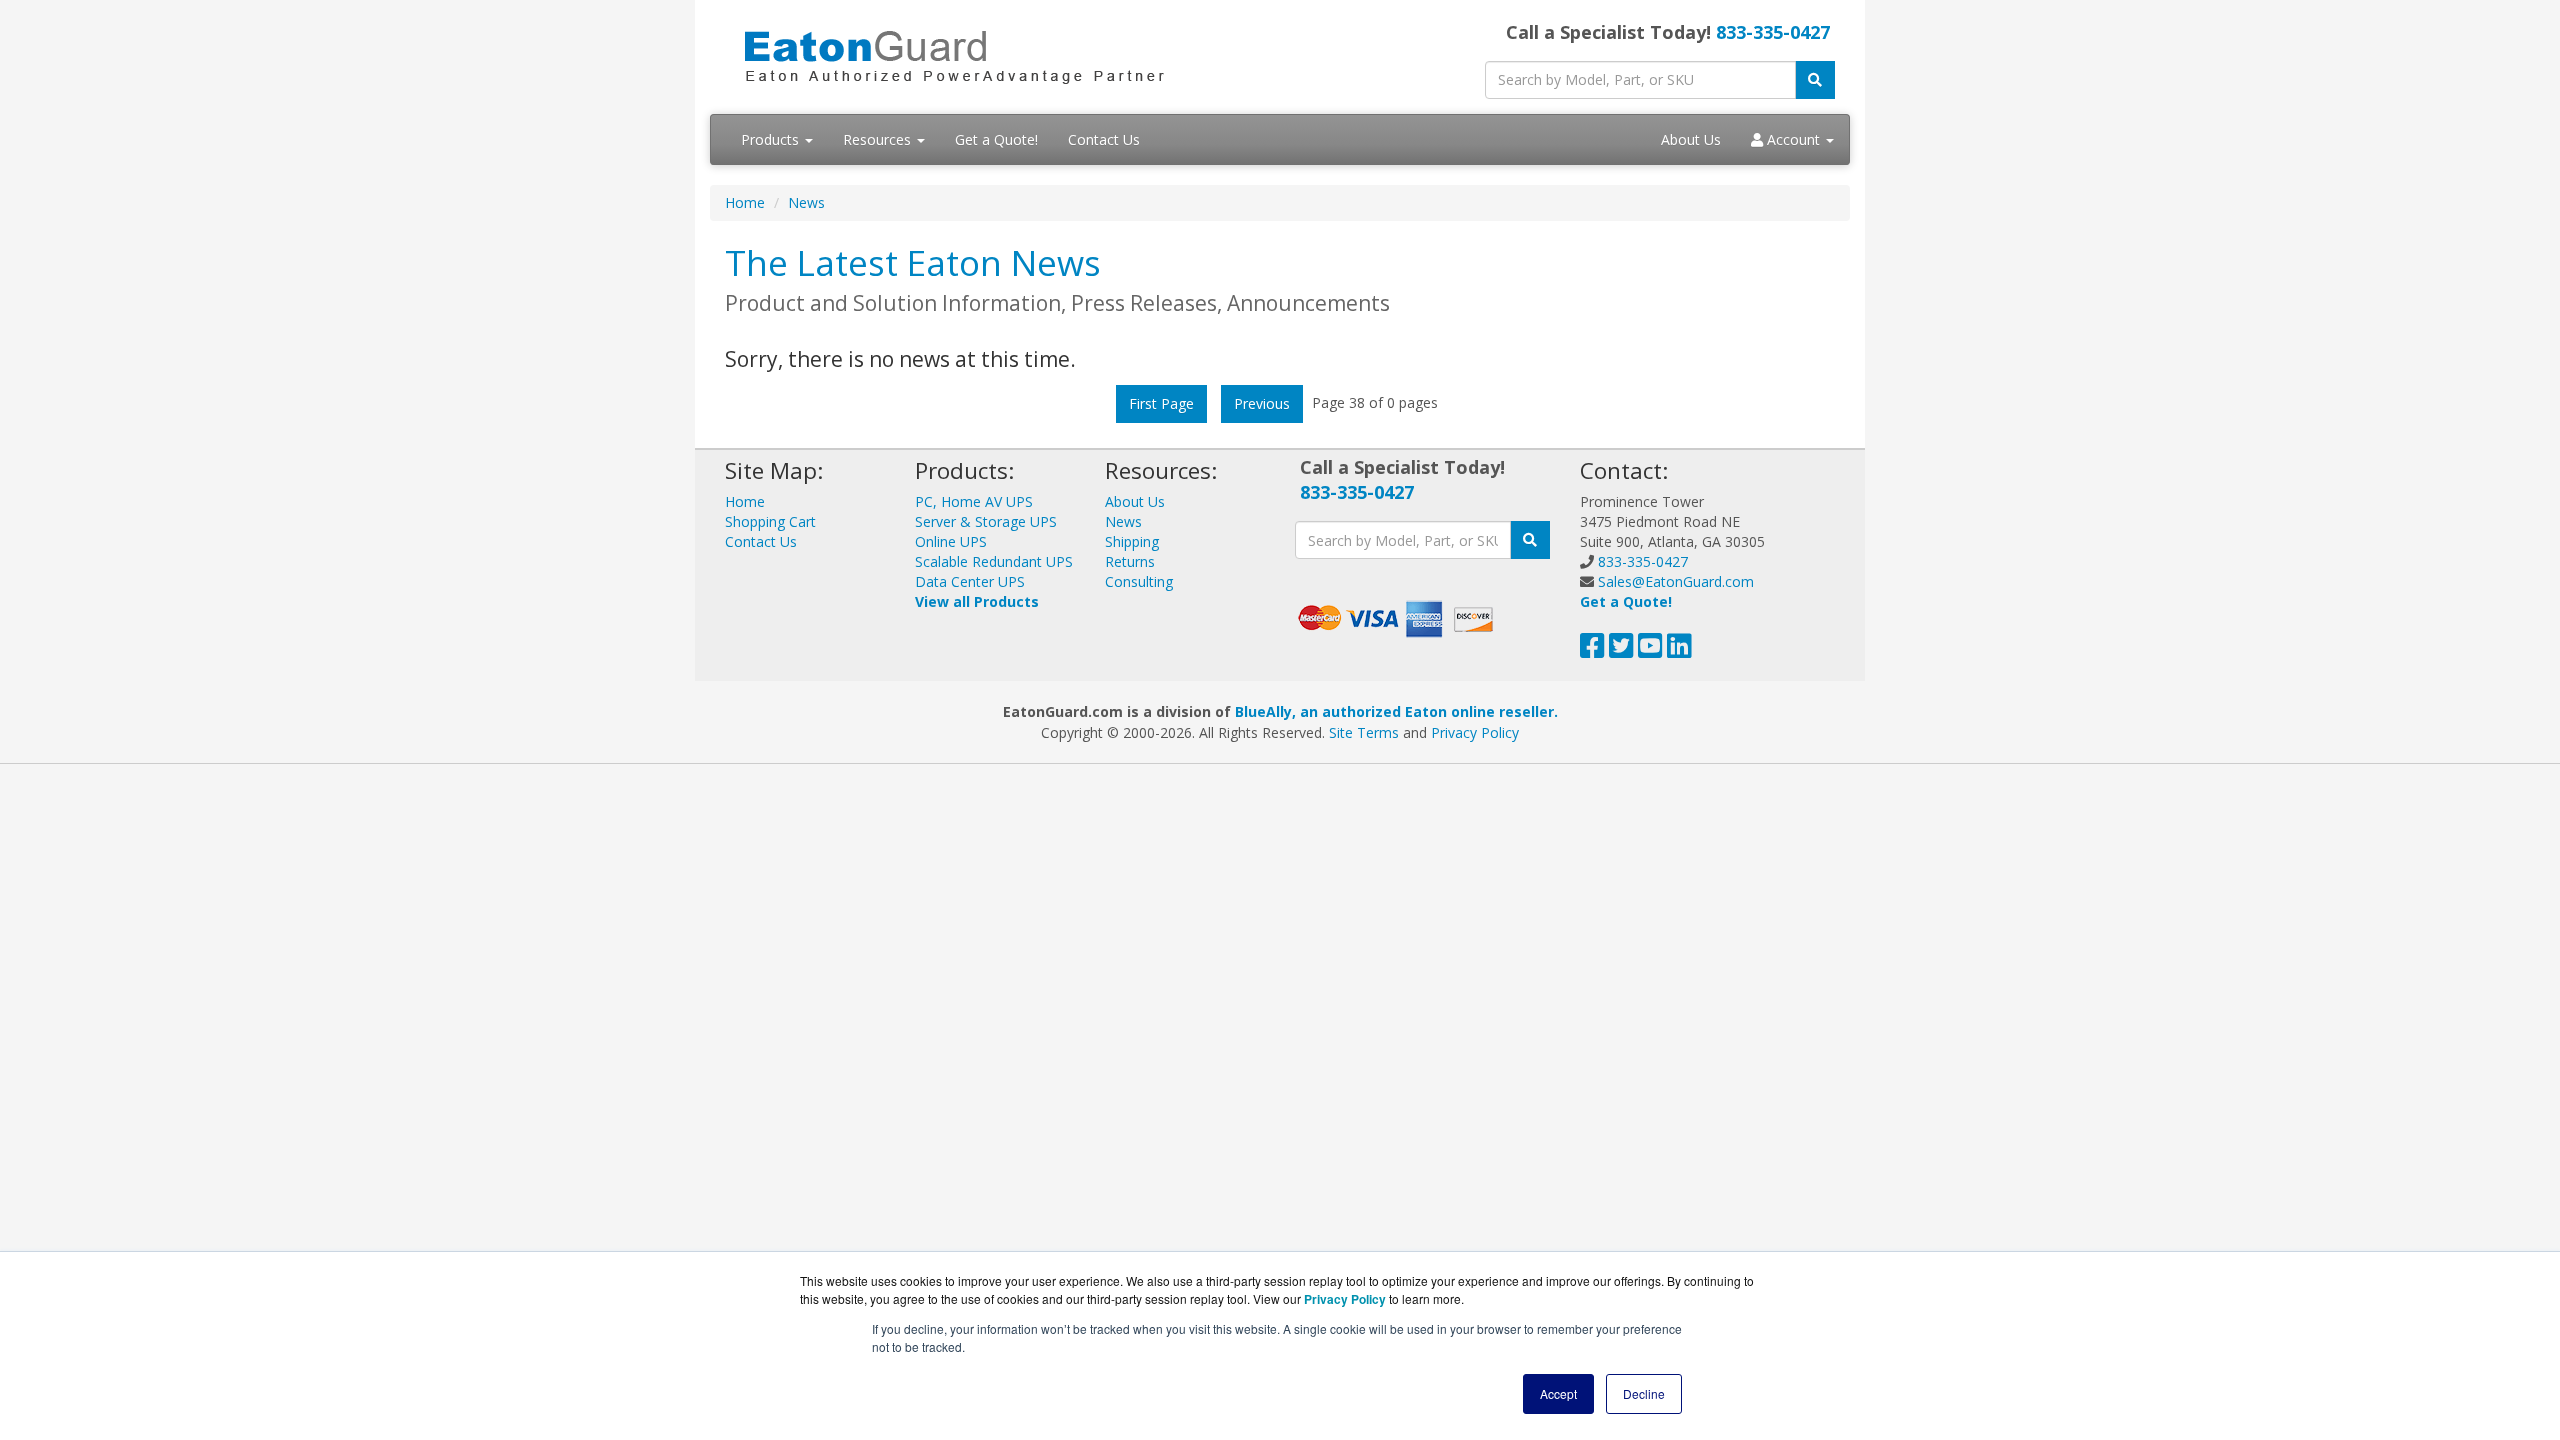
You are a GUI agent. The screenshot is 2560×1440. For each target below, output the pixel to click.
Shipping (1132, 541)
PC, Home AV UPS (974, 501)
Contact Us (1104, 139)
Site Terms (1364, 732)
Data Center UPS (970, 581)
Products (772, 139)
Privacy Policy (1475, 732)
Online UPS (951, 541)
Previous (1262, 403)
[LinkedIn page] (1679, 650)
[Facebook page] (1592, 650)
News (806, 202)
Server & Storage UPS (986, 521)
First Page (1161, 403)
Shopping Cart (770, 521)
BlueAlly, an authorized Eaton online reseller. (1396, 711)
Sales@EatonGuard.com (1676, 581)
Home (745, 202)
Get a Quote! (996, 139)
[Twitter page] (1621, 650)
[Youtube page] (1650, 650)
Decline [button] (1644, 1393)
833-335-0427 (1773, 32)
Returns (1130, 561)
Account (1793, 139)
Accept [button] (1558, 1393)
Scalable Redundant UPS (994, 561)
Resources (879, 139)
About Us (1691, 139)
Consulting (1139, 581)
